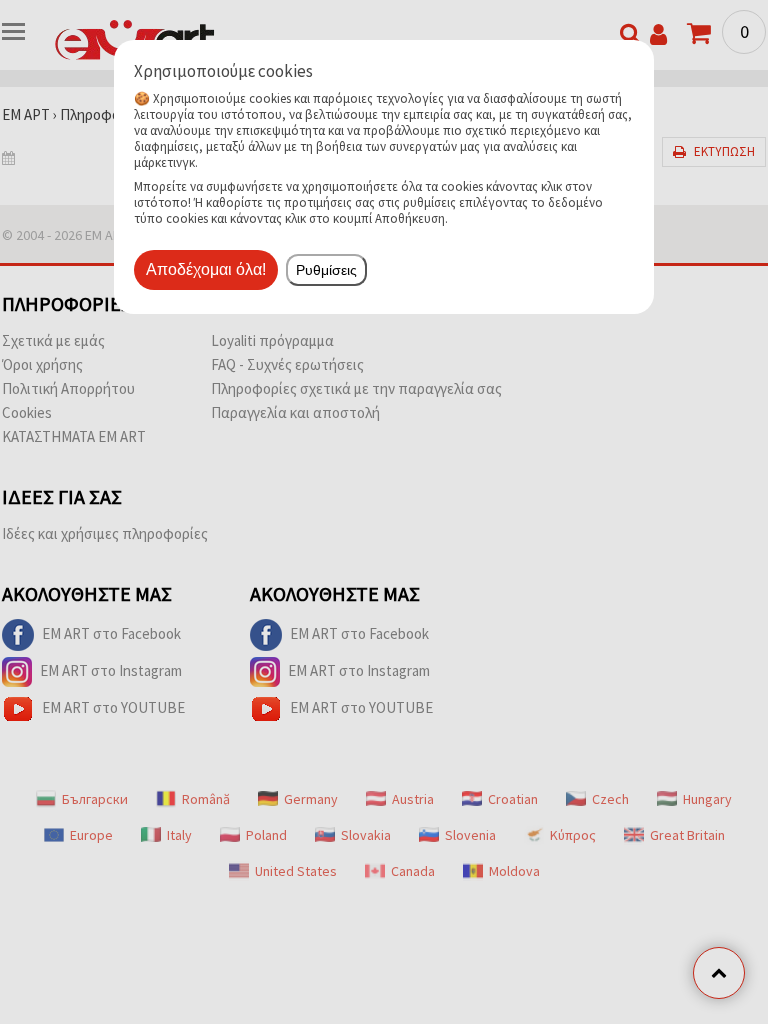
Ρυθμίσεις (326, 270)
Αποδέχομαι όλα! (206, 269)
